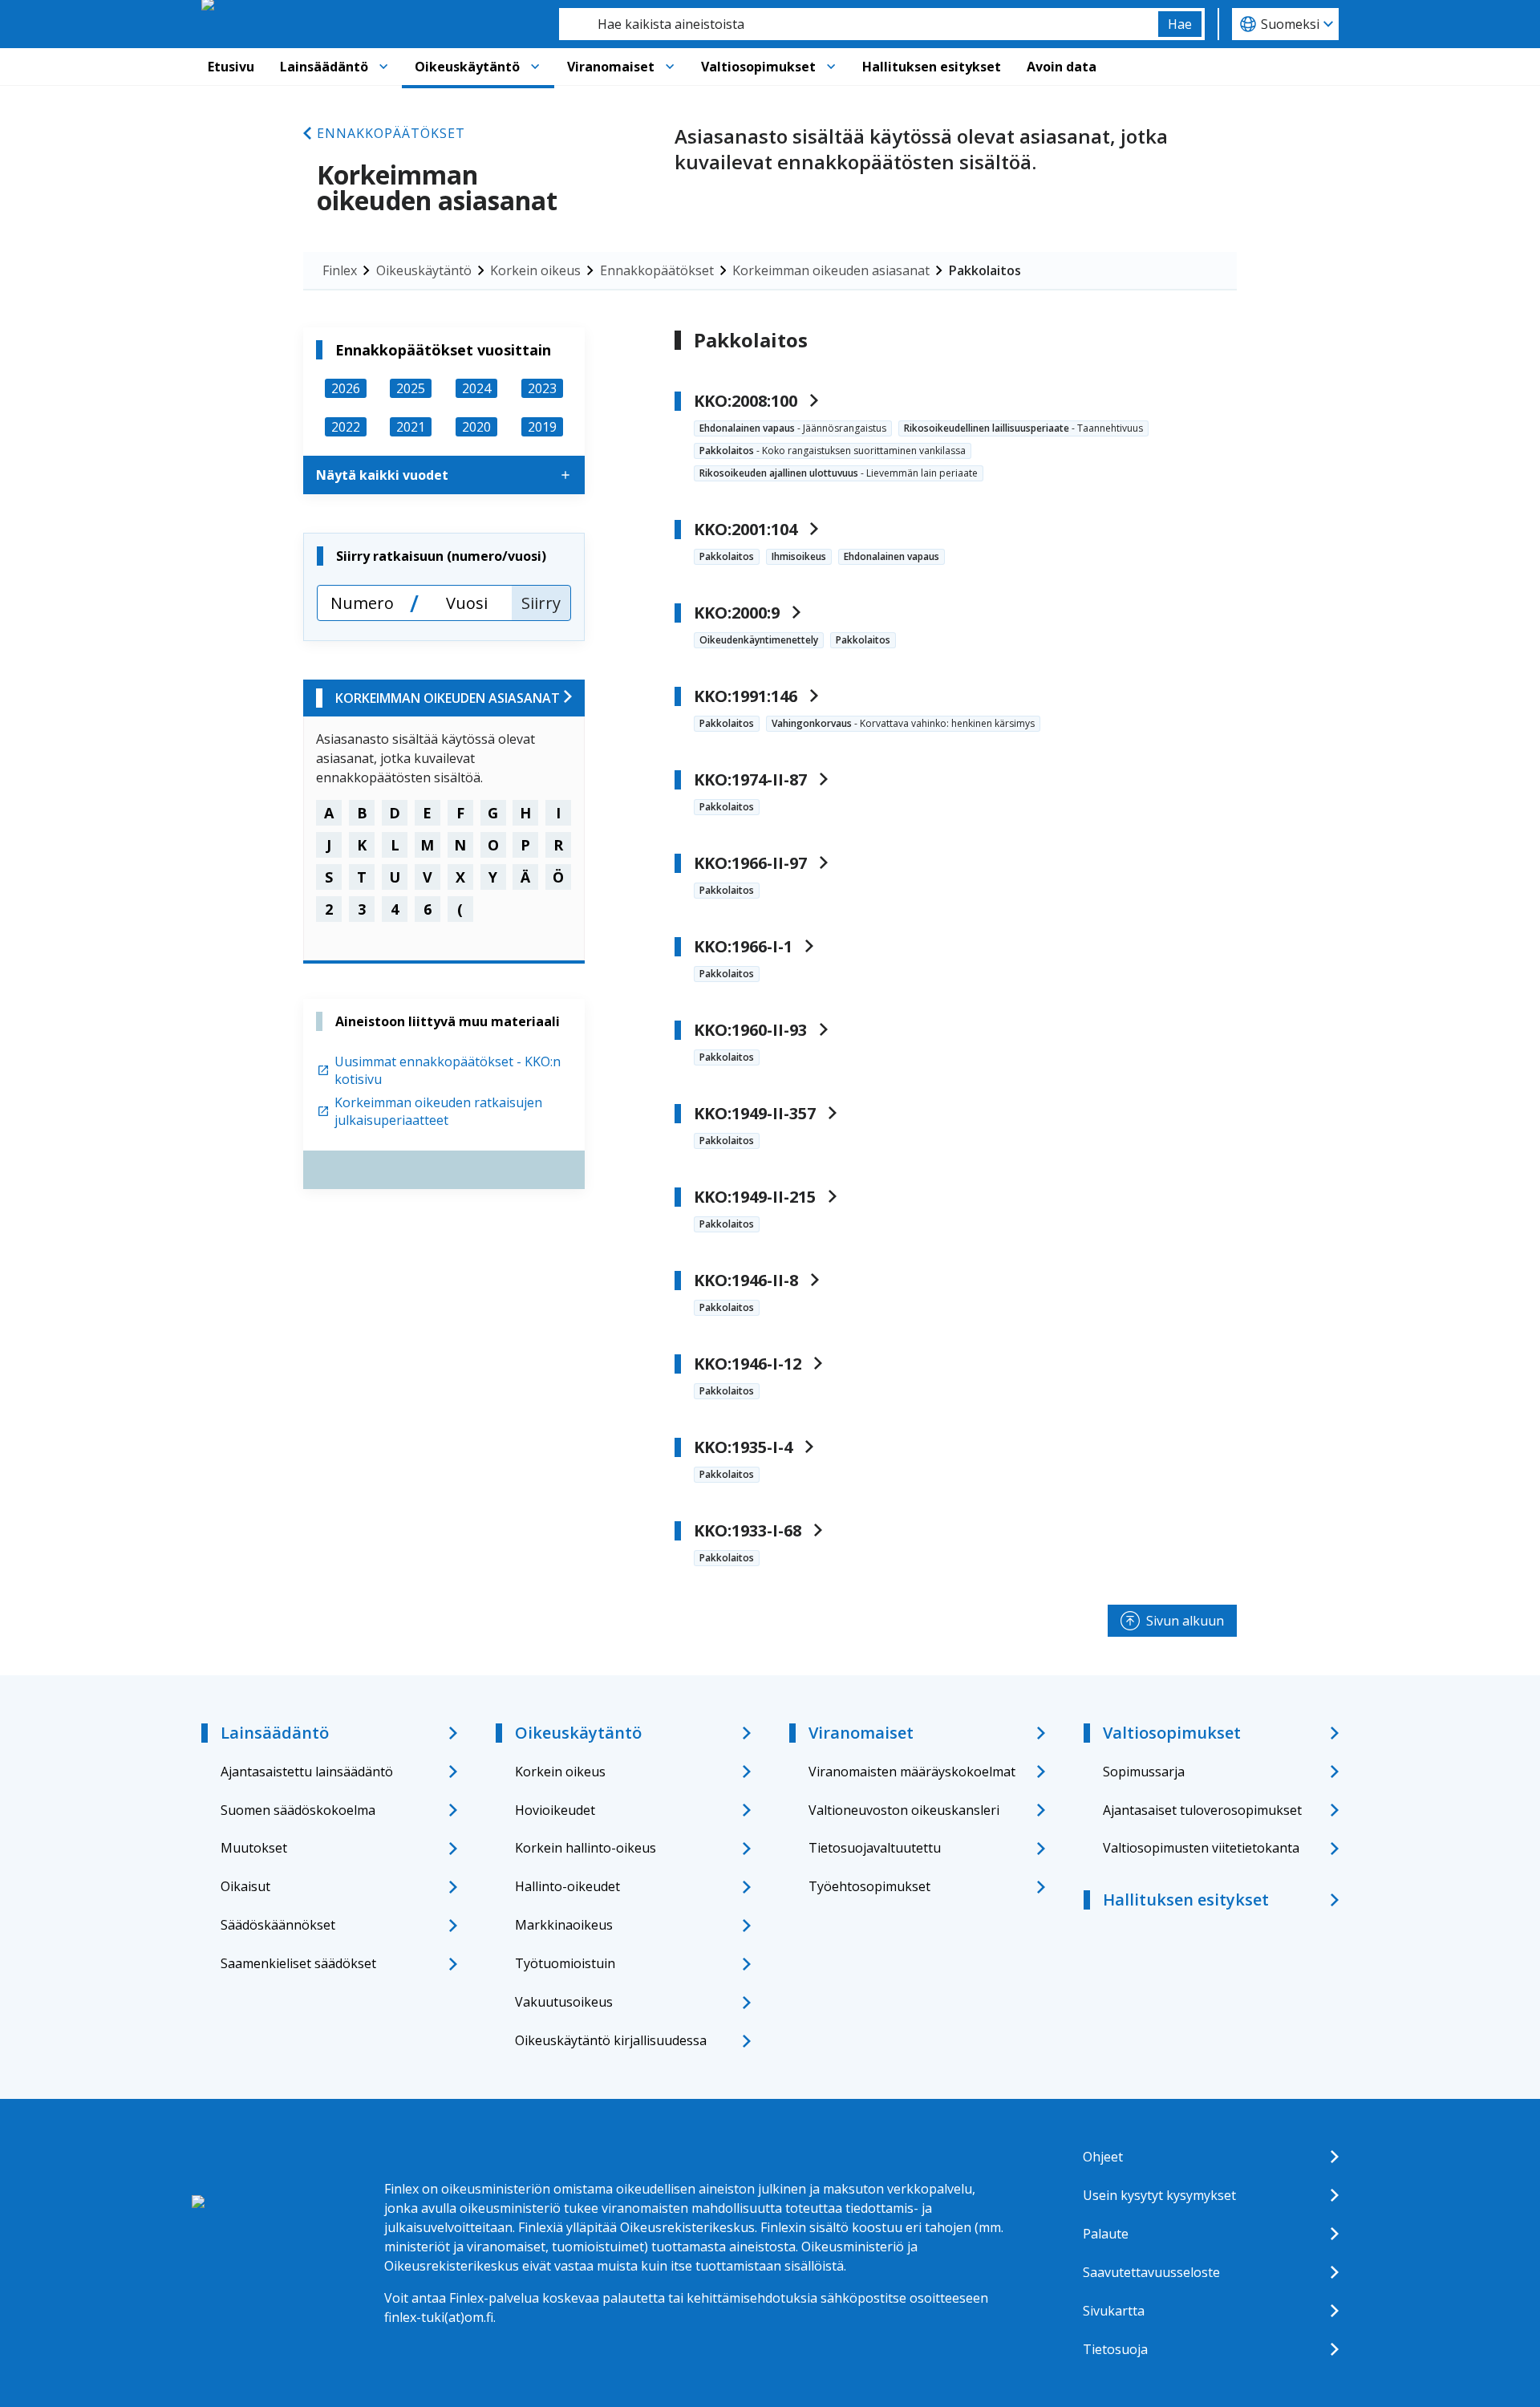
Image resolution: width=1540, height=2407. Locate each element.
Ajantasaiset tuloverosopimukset (1202, 1810)
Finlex (340, 270)
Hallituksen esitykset (932, 67)
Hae (1180, 24)
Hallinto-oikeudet (567, 1886)
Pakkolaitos (985, 270)
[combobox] (859, 24)
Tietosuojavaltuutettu (875, 1848)
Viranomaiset (611, 67)
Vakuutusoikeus (564, 2002)
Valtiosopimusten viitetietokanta (1201, 1848)
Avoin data (1062, 67)
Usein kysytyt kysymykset (1159, 2195)
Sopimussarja (1144, 1772)
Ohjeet (1103, 2157)
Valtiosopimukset (758, 67)
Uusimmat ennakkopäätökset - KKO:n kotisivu (448, 1070)
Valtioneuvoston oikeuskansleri (904, 1810)
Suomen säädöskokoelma (298, 1810)
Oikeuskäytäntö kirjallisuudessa (611, 2040)
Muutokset (254, 1848)
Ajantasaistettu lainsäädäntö (307, 1772)
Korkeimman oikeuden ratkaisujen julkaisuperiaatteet (438, 1111)
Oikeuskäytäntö (467, 67)
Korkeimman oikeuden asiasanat (831, 270)
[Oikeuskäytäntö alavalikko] (535, 67)
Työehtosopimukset (869, 1886)
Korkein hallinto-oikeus (586, 1848)
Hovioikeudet (555, 1810)
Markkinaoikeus (564, 1925)
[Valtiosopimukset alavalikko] (831, 67)
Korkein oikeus (535, 270)
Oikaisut (245, 1886)
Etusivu (231, 67)
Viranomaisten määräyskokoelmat (912, 1772)
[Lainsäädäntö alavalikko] (383, 67)
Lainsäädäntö (324, 67)
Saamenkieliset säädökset (298, 1963)
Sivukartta (1114, 2311)
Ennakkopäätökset (391, 133)
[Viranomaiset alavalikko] (670, 67)
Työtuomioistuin (565, 1963)
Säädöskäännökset (278, 1925)
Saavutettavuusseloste (1151, 2272)
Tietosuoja (1115, 2349)
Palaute (1106, 2234)
